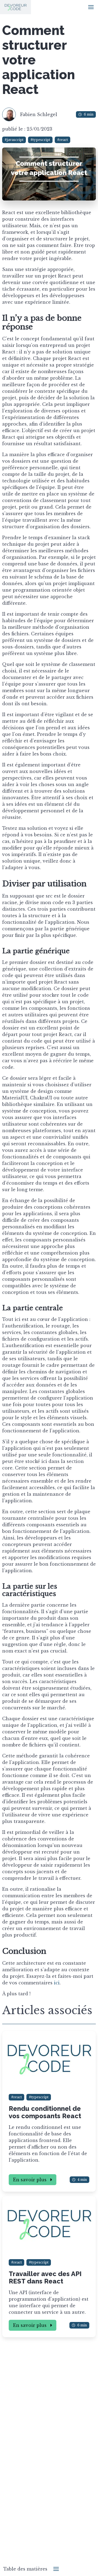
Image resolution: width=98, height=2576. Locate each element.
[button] (91, 7)
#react (62, 140)
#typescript (40, 140)
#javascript (14, 140)
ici (57, 1983)
